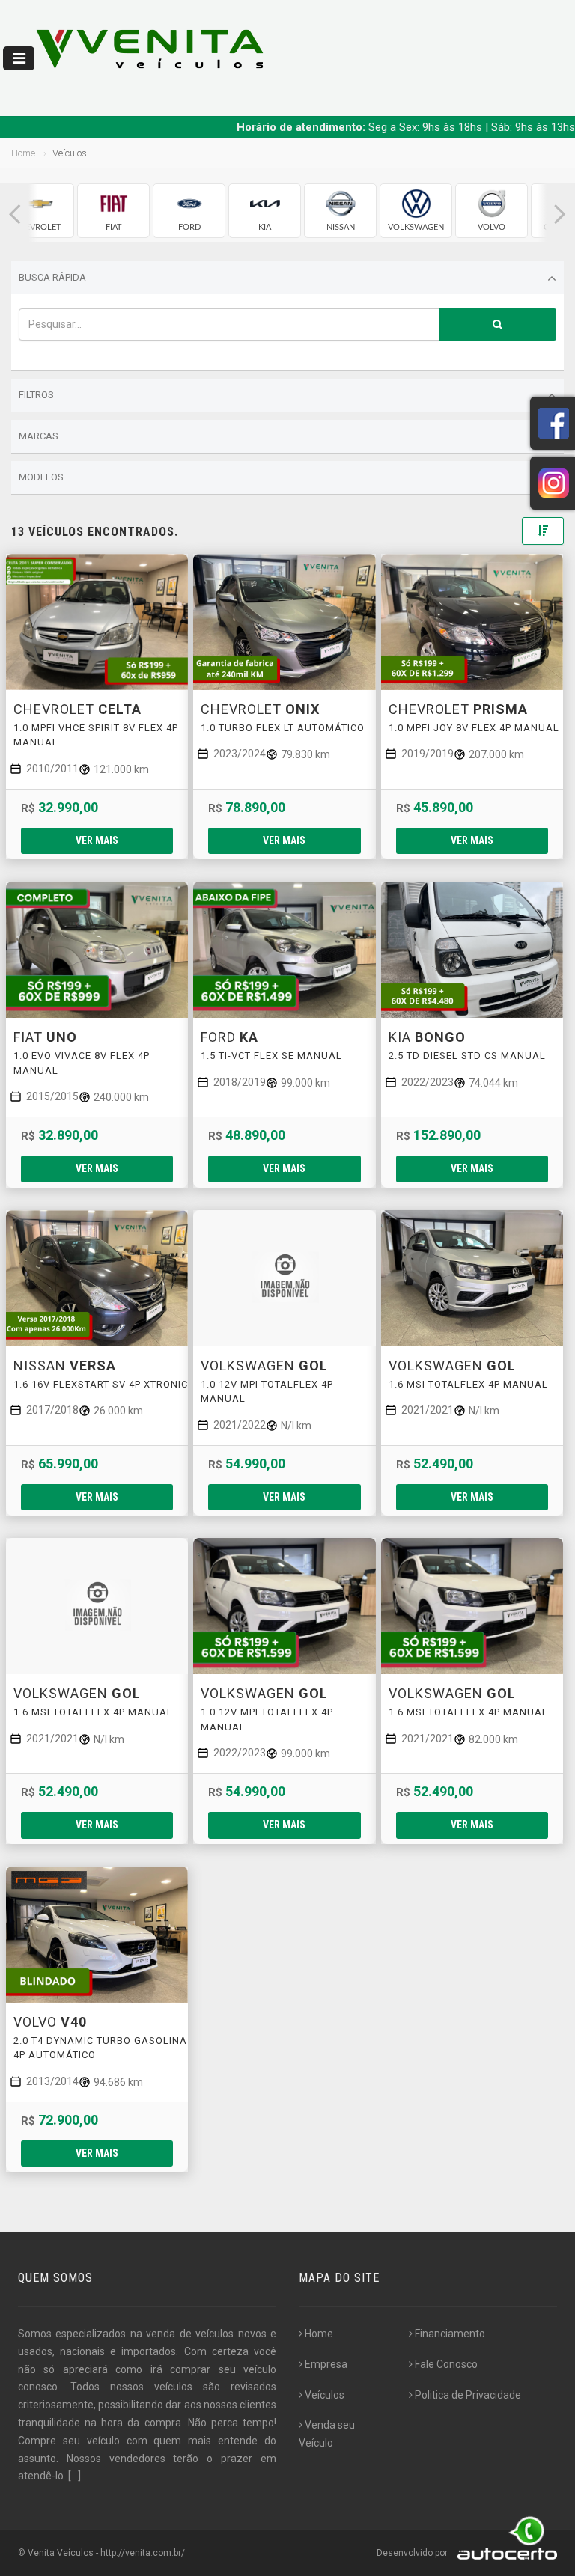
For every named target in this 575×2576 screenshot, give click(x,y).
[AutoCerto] (503, 2553)
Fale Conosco (446, 2364)
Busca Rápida (52, 277)
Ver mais (97, 840)
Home (23, 153)
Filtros (36, 395)
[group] (38, 211)
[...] (74, 2476)
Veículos (325, 2395)
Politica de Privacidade (468, 2395)
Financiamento (450, 2334)
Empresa (326, 2364)
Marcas (39, 436)
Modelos (41, 477)
